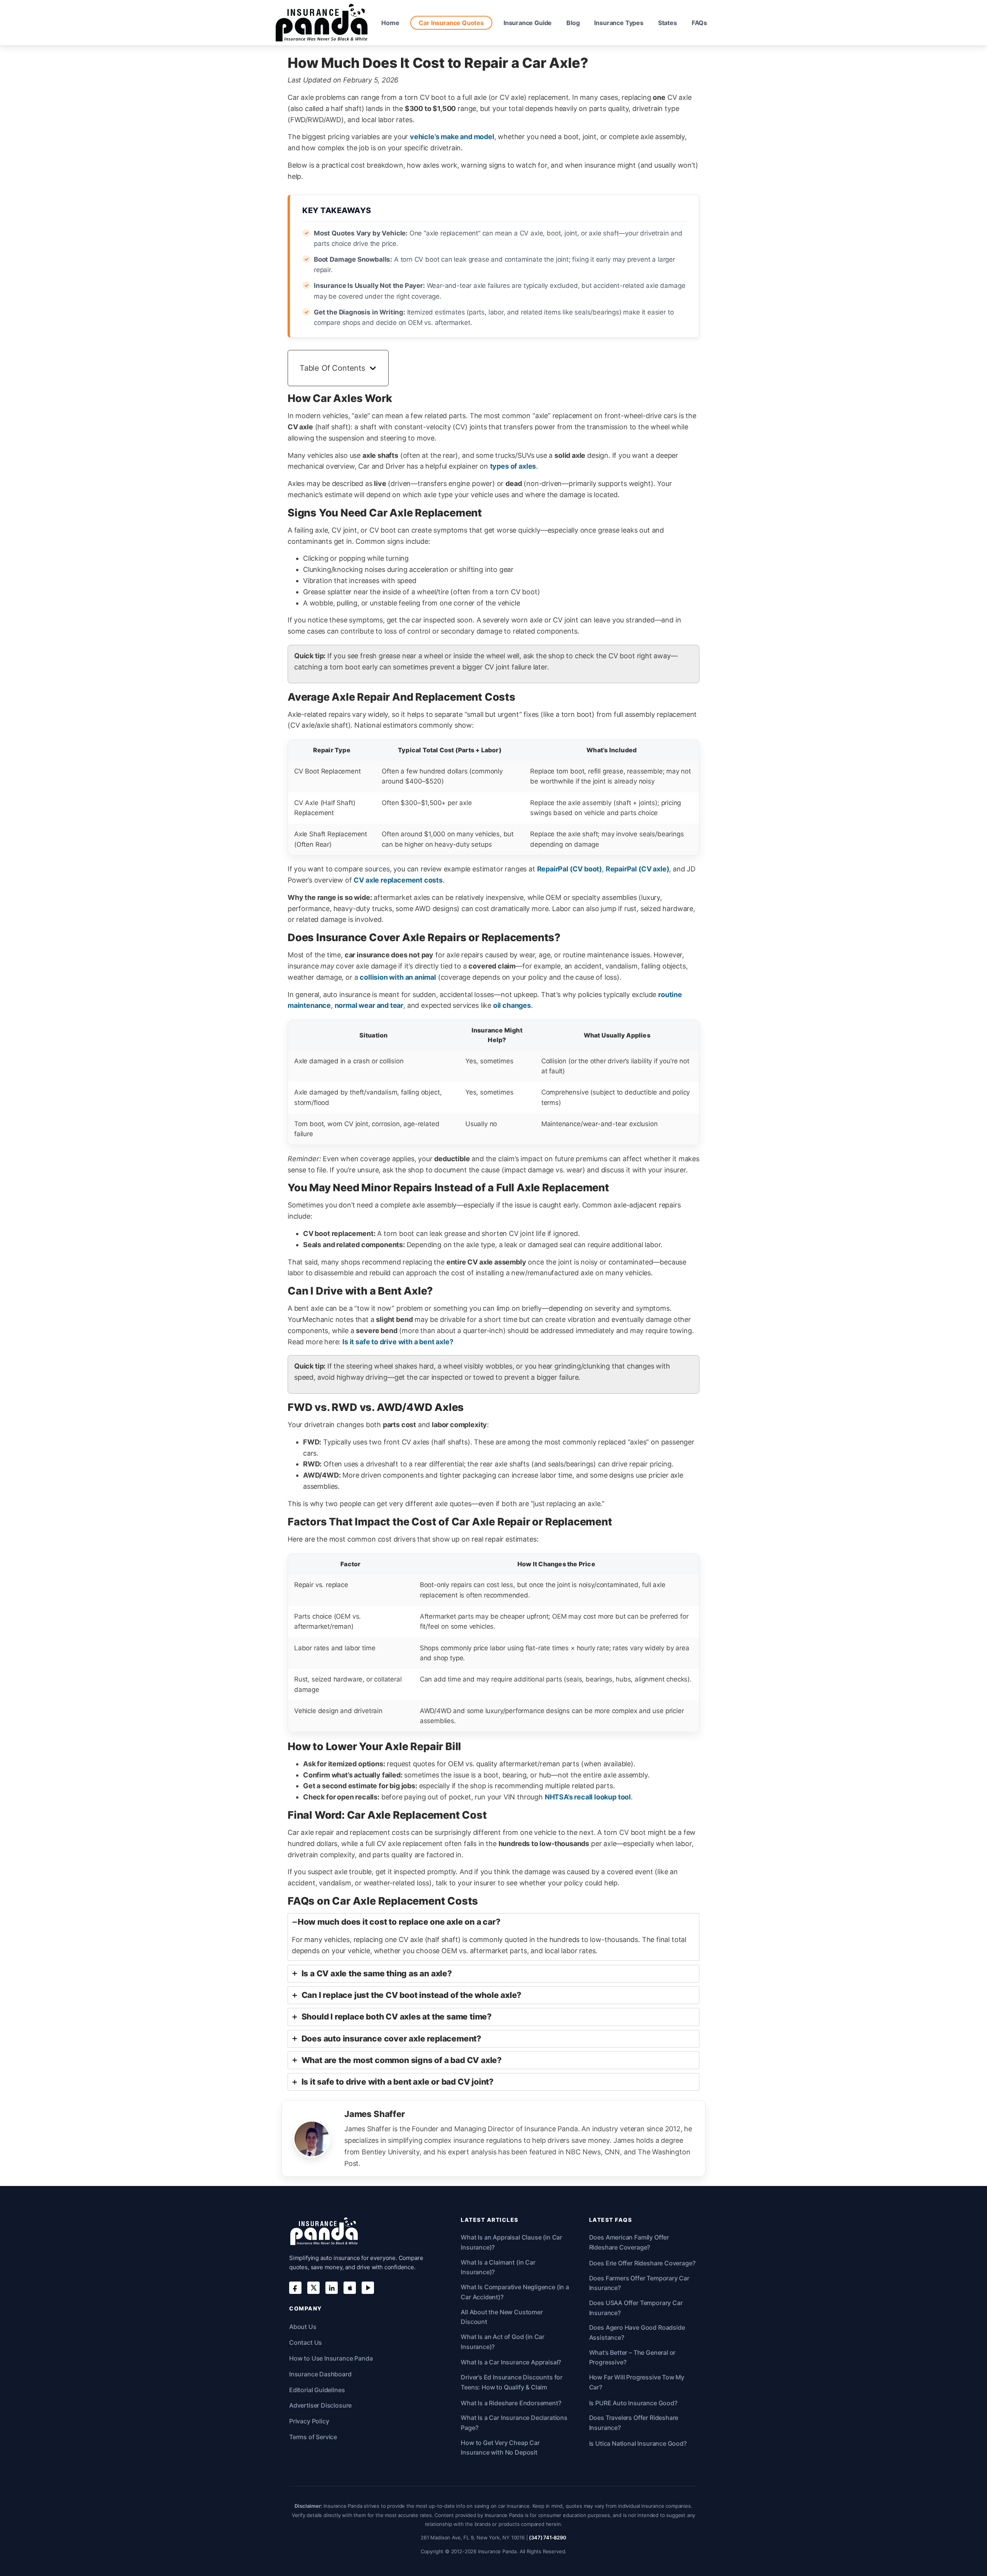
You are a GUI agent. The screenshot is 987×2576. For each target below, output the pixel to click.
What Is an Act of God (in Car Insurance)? (503, 2342)
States (668, 23)
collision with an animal (398, 977)
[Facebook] (295, 2288)
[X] (313, 2288)
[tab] (493, 1937)
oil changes (512, 1005)
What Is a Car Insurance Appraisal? (511, 2362)
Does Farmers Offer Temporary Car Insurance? (639, 2283)
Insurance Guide (528, 23)
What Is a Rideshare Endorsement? (511, 2403)
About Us (303, 2327)
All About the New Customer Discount (502, 2317)
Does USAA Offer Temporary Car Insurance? (636, 2308)
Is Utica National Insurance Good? (638, 2443)
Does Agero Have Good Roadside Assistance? (637, 2332)
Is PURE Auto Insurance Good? (633, 2403)
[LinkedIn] (332, 2288)
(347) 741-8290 (547, 2537)
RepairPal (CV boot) (570, 869)
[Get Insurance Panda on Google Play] (368, 2288)
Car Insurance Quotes (451, 23)
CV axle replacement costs (398, 880)
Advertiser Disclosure (320, 2405)
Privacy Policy (309, 2421)
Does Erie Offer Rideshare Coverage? (642, 2263)
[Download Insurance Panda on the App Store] (350, 2288)
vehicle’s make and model (452, 137)
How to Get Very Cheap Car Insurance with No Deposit (500, 2448)
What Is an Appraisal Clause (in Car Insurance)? (511, 2242)
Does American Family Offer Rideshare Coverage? (629, 2242)
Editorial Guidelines (317, 2390)
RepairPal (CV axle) (638, 869)
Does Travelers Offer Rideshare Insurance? (634, 2423)
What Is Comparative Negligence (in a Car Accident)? (515, 2292)
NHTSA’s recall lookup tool (588, 1797)
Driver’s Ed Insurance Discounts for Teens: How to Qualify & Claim (512, 2382)
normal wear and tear (369, 1005)
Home (390, 23)
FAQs (699, 23)
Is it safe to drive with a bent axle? (398, 1342)
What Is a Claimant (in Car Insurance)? (498, 2267)
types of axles (513, 466)
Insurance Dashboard (320, 2374)
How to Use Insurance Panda (331, 2358)
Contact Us (306, 2342)
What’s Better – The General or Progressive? (632, 2357)
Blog (573, 23)
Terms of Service (313, 2437)
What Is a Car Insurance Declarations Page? (514, 2423)
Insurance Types (619, 23)
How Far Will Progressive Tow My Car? (637, 2382)
